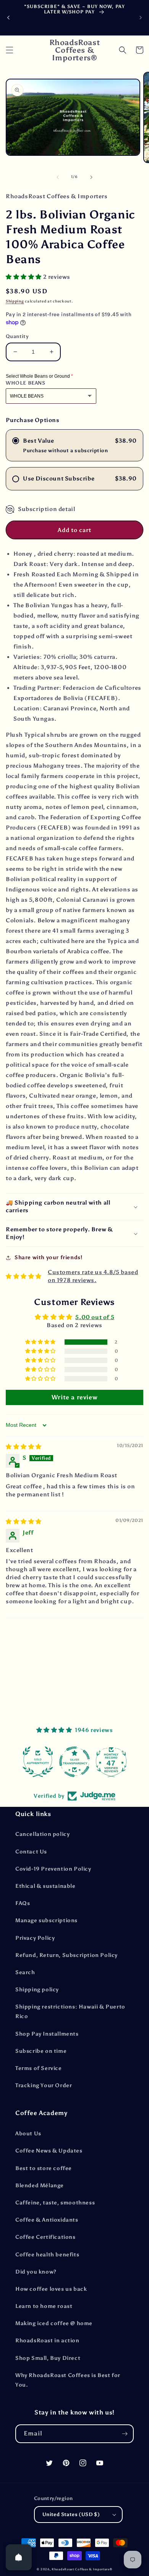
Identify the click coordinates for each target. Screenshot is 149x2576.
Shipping (15, 301)
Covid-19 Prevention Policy (53, 1869)
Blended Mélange (40, 2185)
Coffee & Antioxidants (47, 2220)
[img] (24, 1447)
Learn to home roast (44, 2306)
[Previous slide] (8, 18)
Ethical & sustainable (45, 1886)
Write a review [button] (74, 1397)
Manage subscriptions (46, 1920)
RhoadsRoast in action (47, 2341)
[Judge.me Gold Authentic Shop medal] (34, 1762)
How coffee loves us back (51, 2289)
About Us (28, 2134)
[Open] (19, 2557)
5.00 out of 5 (95, 1317)
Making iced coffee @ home (54, 2323)
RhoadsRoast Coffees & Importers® (82, 2569)
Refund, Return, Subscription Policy (66, 1955)
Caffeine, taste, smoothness (55, 2203)
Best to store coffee (44, 2168)
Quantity (17, 336)
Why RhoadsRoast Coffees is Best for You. (68, 2380)
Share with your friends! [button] (48, 1257)
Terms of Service (39, 2068)
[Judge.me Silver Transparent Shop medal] (71, 1762)
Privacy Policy (35, 1938)
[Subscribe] (125, 2434)
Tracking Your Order (44, 2085)
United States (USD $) (71, 2514)
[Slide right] (91, 177)
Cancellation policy (42, 1834)
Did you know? (36, 2272)
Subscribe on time (41, 2051)
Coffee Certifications (45, 2237)
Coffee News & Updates (49, 2151)
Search (25, 1972)
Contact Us (31, 1852)
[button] (10, 50)
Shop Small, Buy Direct (48, 2358)
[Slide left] (58, 177)
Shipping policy (37, 1990)
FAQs (23, 1903)
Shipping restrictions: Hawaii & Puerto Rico (70, 2012)
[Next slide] (141, 18)
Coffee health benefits (47, 2255)
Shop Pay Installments (47, 2034)
